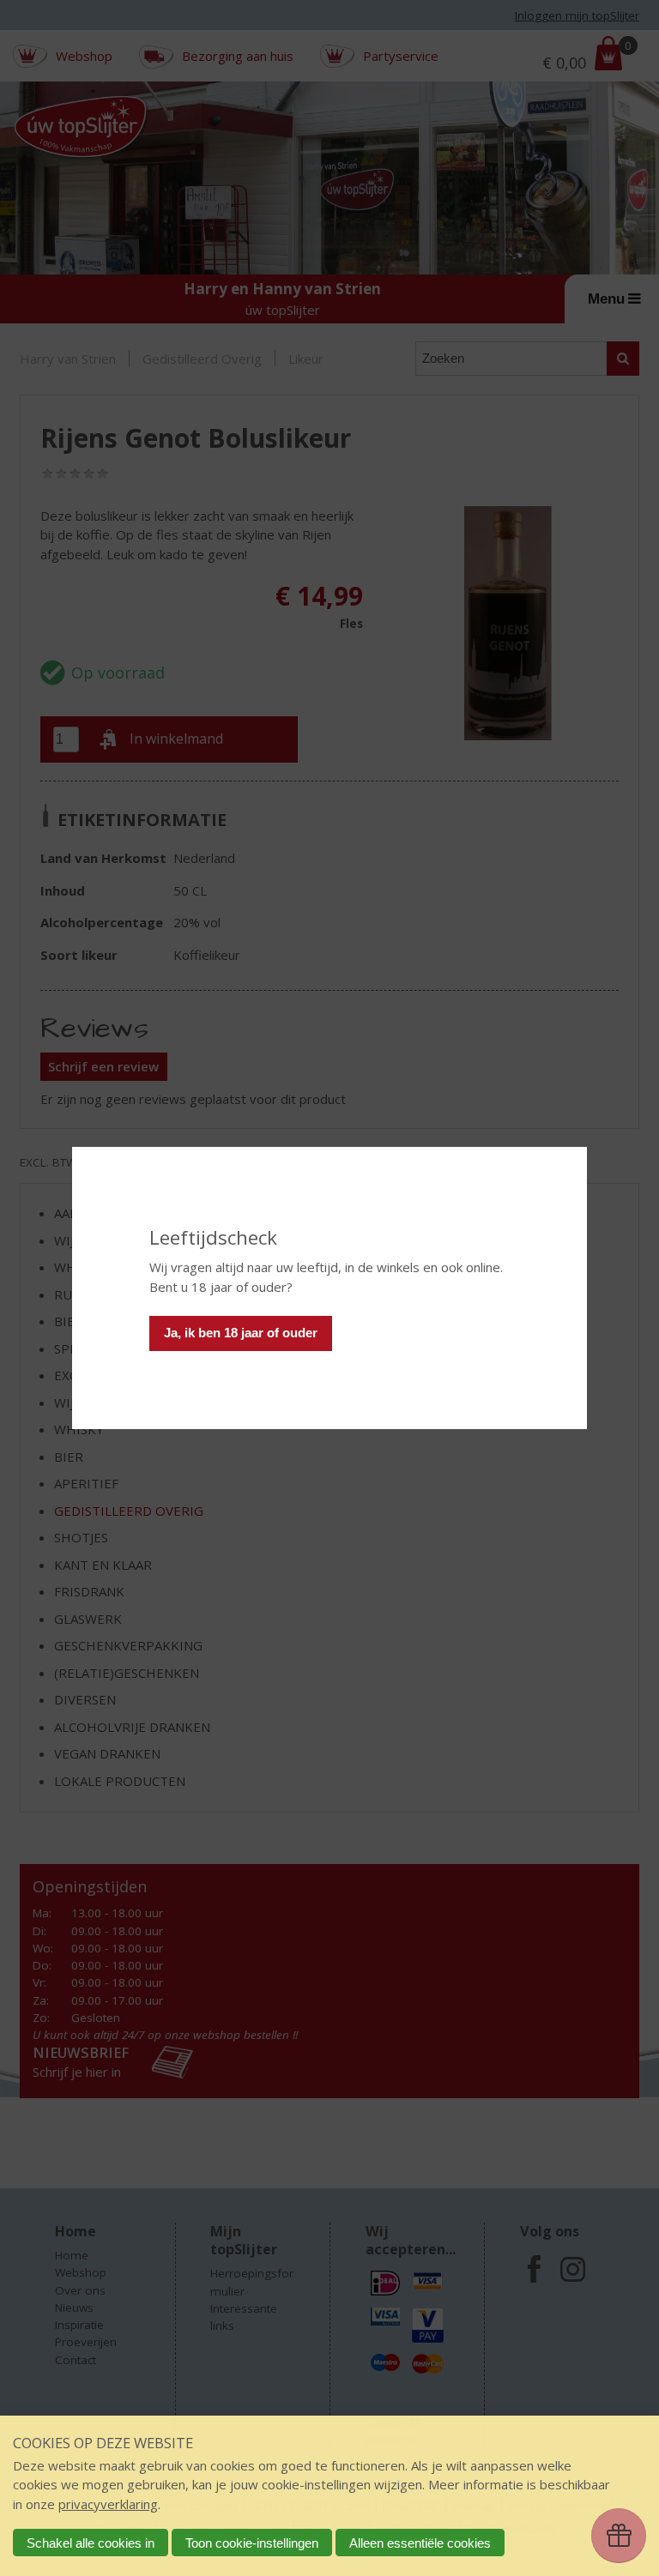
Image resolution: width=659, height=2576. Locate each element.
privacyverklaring (108, 2504)
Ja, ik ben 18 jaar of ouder (241, 1333)
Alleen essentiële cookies (420, 2543)
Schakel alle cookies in (91, 2543)
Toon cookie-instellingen (252, 2543)
